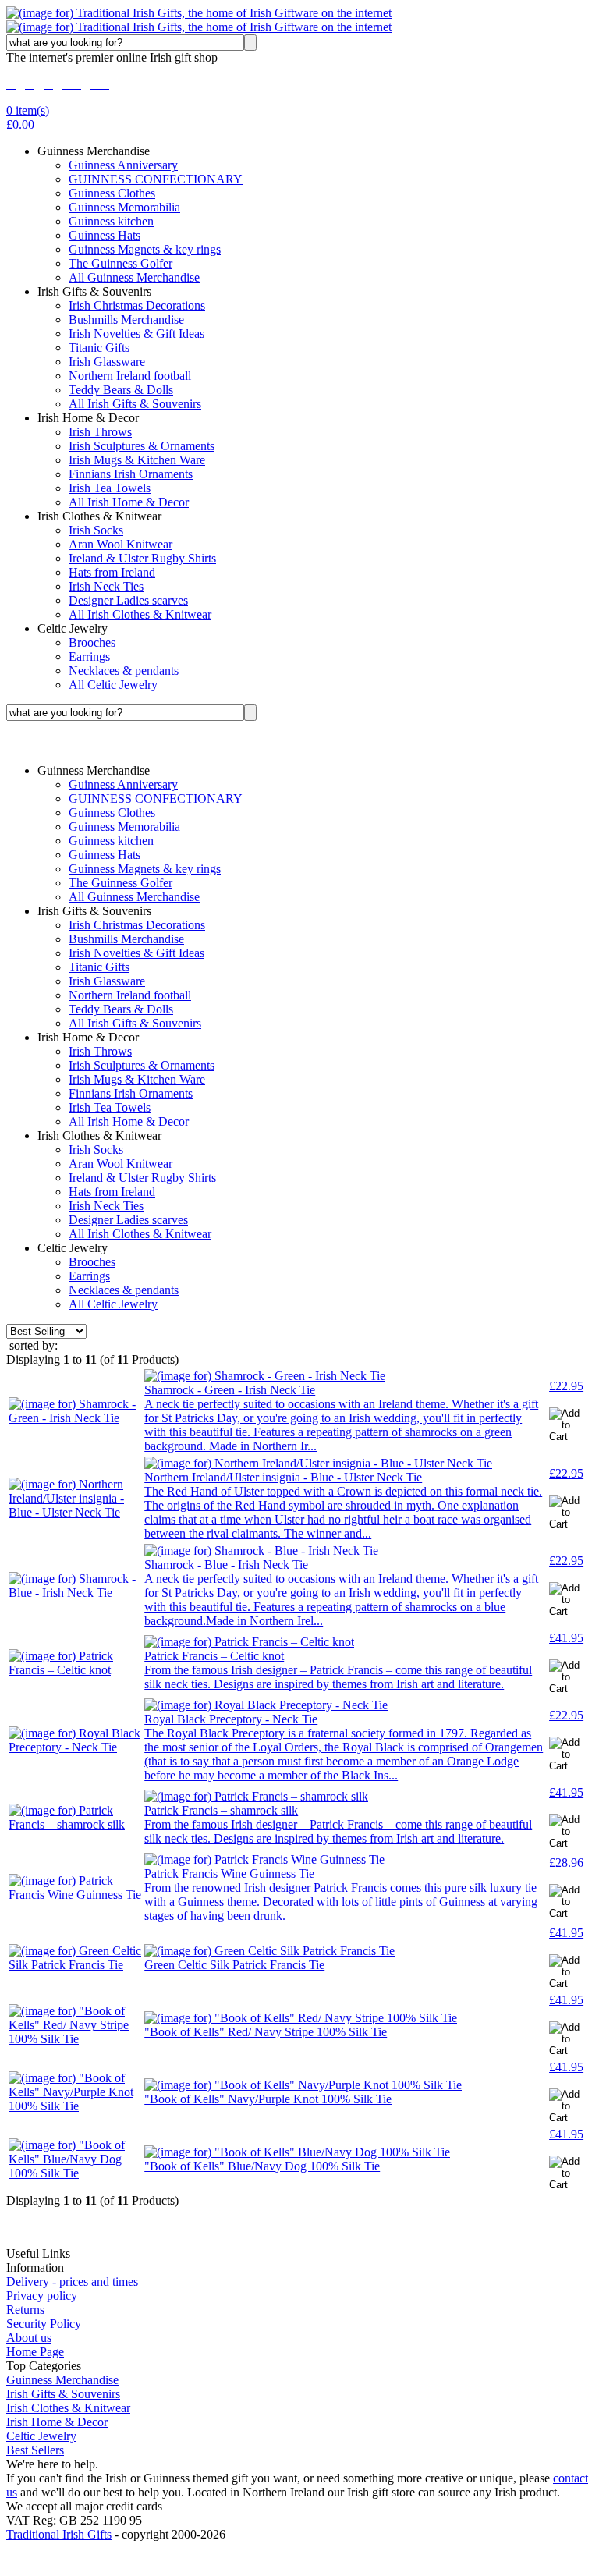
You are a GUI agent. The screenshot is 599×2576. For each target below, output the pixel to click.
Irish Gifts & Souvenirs (63, 2394)
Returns (25, 2310)
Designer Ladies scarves (128, 600)
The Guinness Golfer (121, 263)
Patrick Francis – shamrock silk (221, 1810)
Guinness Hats (105, 235)
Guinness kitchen (111, 221)
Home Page (35, 2352)
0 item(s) (28, 110)
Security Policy (44, 2324)
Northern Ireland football (130, 376)
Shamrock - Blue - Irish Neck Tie (226, 1565)
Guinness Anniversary (123, 165)
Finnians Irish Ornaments (131, 474)
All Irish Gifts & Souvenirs (135, 404)
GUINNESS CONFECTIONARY (156, 179)
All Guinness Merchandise (134, 277)
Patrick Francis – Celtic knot (214, 1656)
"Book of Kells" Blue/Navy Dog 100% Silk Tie (262, 2166)
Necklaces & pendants (124, 671)
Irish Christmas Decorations (137, 305)
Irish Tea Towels (110, 488)
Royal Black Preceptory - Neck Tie (231, 1719)
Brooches (92, 642)
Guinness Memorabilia (124, 207)
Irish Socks (96, 530)
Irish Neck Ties (106, 586)
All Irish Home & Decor (129, 502)
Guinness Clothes (112, 193)
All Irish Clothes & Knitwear (140, 614)
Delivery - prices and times (72, 2281)
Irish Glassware (107, 362)
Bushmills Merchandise (126, 319)
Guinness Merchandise (62, 2380)
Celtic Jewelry (41, 2436)
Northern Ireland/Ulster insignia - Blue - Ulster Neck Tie (283, 1477)
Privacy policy (42, 2296)
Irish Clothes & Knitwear (68, 2408)
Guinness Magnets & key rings (145, 249)
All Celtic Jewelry (113, 685)
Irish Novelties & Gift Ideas (136, 334)
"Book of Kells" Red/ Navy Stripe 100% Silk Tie (266, 2032)
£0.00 (20, 124)
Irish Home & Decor (57, 2422)
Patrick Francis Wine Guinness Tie (229, 1873)
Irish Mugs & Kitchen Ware (137, 460)
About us (29, 2338)
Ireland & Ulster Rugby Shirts (142, 558)
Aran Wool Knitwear (121, 544)
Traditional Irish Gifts (59, 2534)
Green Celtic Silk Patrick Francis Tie (234, 1965)
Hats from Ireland (112, 572)
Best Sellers (35, 2450)
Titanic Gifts (99, 348)
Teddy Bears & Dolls (121, 390)
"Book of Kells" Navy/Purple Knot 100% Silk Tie (268, 2099)
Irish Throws (100, 432)
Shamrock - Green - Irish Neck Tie (230, 1390)
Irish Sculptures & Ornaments (142, 446)
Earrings (89, 656)
